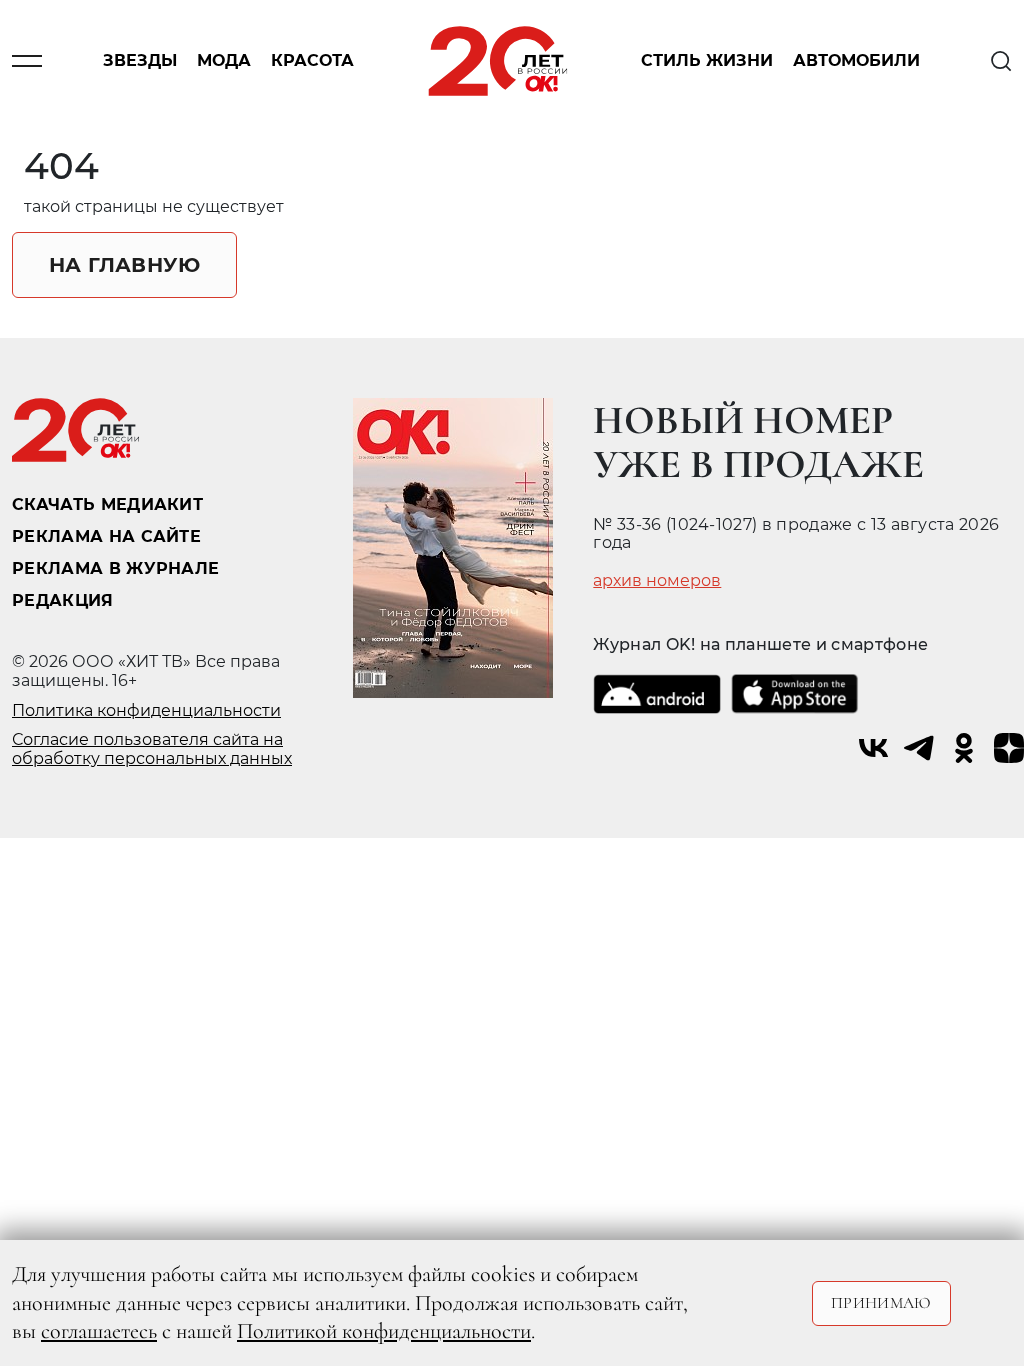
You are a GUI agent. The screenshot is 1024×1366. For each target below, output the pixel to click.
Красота (312, 61)
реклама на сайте (106, 536)
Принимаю (881, 1303)
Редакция (63, 600)
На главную (124, 265)
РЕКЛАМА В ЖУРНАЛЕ (115, 568)
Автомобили (856, 61)
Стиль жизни (707, 61)
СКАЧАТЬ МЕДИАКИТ (107, 504)
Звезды (140, 61)
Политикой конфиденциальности (384, 1331)
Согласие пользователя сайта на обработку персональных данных (152, 749)
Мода (224, 61)
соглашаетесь (99, 1331)
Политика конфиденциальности (146, 710)
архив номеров (657, 581)
